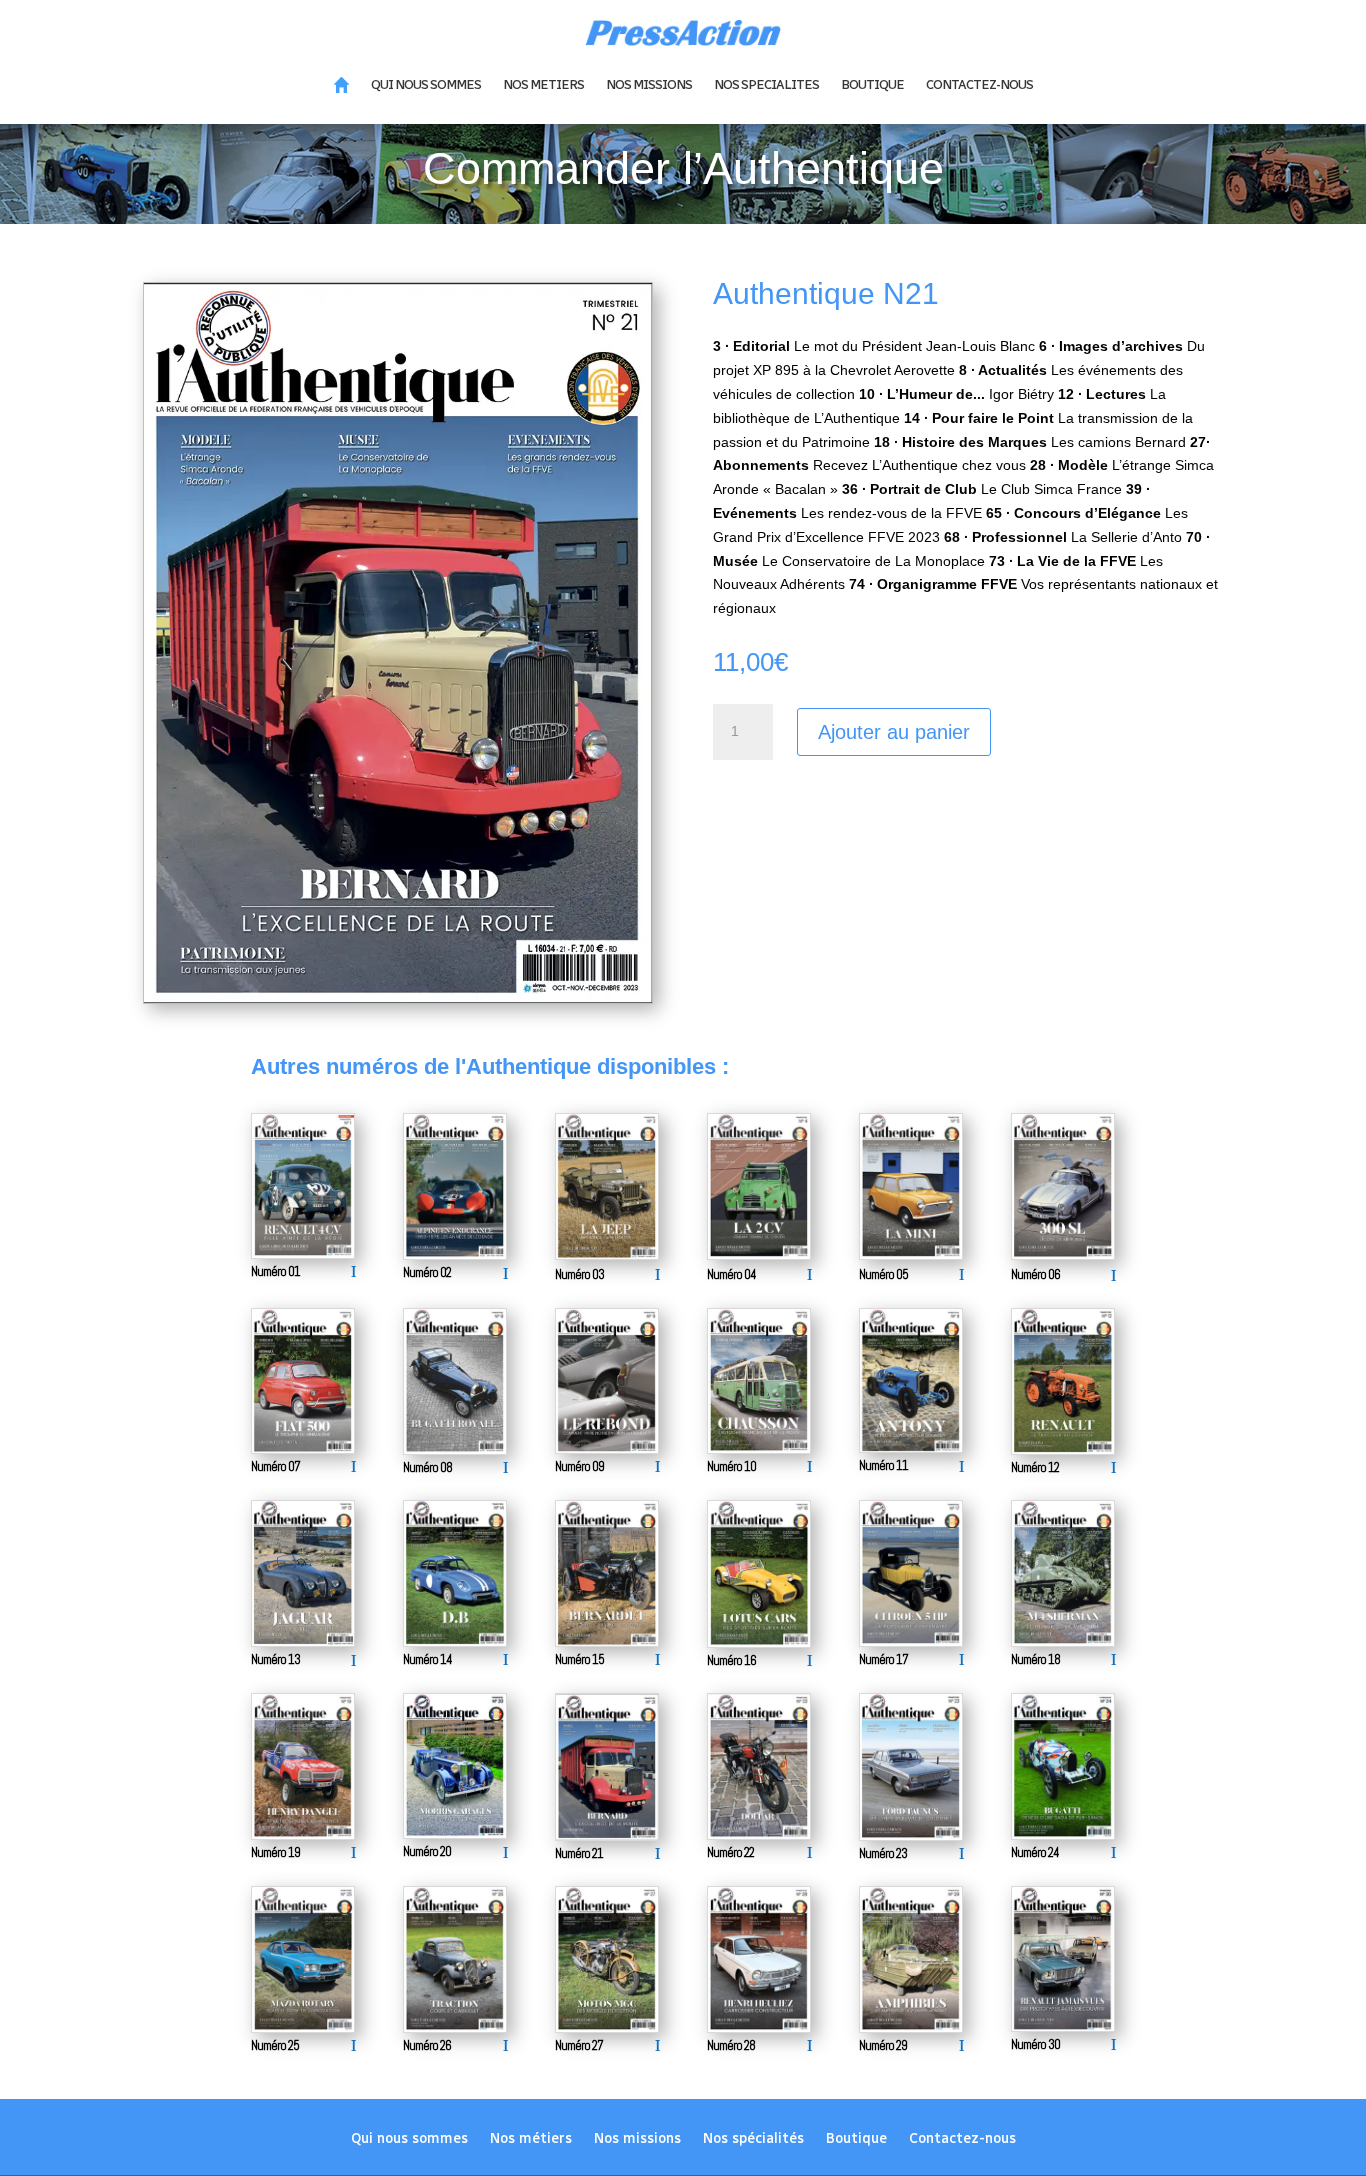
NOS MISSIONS (649, 84)
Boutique (856, 2139)
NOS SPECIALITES (766, 84)
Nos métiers (531, 2139)
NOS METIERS (543, 84)
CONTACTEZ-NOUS (979, 84)
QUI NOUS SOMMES (426, 84)
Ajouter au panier (894, 732)
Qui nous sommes (409, 2139)
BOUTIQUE (872, 84)
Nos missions (637, 2139)
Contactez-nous (962, 2139)
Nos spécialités (753, 2139)
